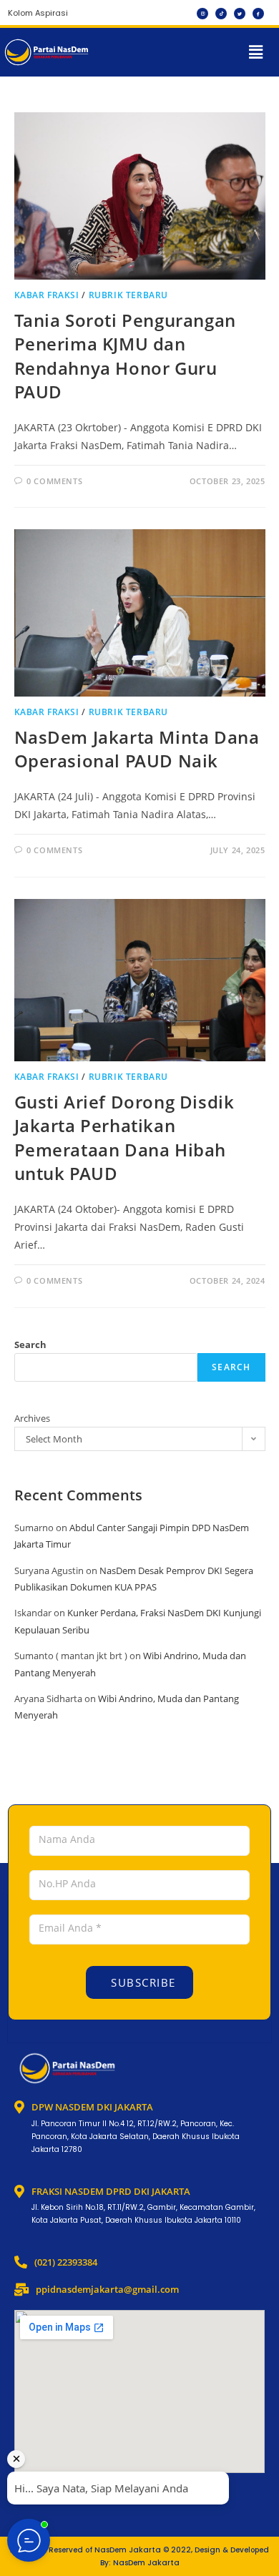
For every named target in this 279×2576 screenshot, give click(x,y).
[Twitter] (240, 14)
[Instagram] (202, 14)
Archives (32, 1418)
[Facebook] (258, 14)
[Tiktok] (221, 14)
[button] (256, 52)
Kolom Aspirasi (38, 13)
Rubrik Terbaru (128, 295)
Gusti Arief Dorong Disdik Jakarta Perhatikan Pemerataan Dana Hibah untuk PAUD (124, 1138)
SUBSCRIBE (142, 1982)
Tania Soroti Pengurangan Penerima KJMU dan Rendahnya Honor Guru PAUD (125, 356)
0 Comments (54, 481)
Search (30, 1344)
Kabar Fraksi (47, 295)
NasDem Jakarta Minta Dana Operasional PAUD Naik (137, 749)
